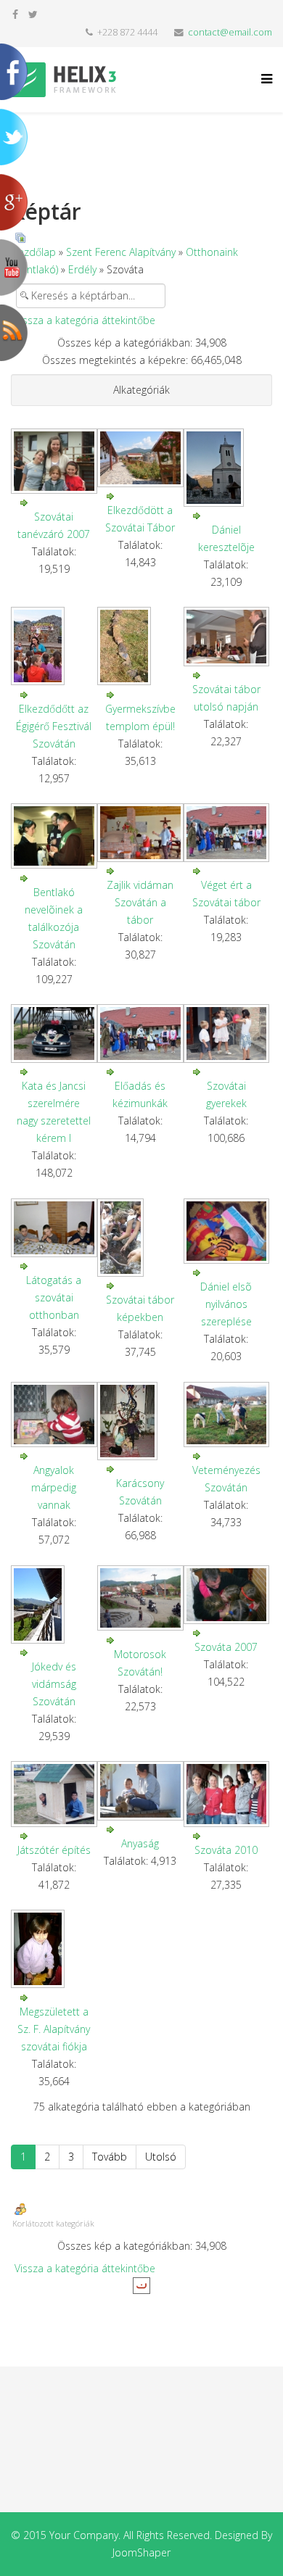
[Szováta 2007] (227, 1595)
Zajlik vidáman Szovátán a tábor (140, 902)
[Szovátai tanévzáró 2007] (54, 461)
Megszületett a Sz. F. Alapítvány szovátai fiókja (54, 2029)
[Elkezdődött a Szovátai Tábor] (140, 458)
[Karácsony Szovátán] (140, 1421)
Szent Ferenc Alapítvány (121, 252)
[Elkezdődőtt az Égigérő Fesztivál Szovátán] (54, 646)
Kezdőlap (34, 252)
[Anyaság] (140, 1790)
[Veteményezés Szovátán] (227, 1415)
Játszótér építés (54, 1850)
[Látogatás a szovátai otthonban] (54, 1228)
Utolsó (161, 2157)
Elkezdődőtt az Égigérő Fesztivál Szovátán (54, 726)
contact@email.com (230, 32)
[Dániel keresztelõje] (227, 468)
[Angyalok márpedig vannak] (54, 1415)
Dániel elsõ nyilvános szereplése (226, 1304)
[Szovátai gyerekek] (227, 1034)
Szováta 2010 (226, 1850)
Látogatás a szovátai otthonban (54, 1297)
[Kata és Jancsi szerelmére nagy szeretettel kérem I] (54, 1034)
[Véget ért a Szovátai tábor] (227, 833)
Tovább (110, 2157)
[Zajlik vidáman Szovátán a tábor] (140, 833)
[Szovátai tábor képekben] (140, 1238)
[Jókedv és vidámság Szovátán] (54, 1604)
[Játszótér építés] (54, 1794)
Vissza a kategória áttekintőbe (85, 320)
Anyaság (140, 1843)
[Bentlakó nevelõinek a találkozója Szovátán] (54, 836)
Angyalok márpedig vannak (54, 1487)
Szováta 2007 (226, 1647)
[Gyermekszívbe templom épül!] (140, 646)
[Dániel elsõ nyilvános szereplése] (227, 1231)
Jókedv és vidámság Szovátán (54, 1684)
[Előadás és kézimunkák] (140, 1034)
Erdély (82, 269)
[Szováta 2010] (227, 1794)
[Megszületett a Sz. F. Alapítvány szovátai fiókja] (54, 1949)
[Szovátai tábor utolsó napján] (227, 636)
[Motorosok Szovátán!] (140, 1598)
